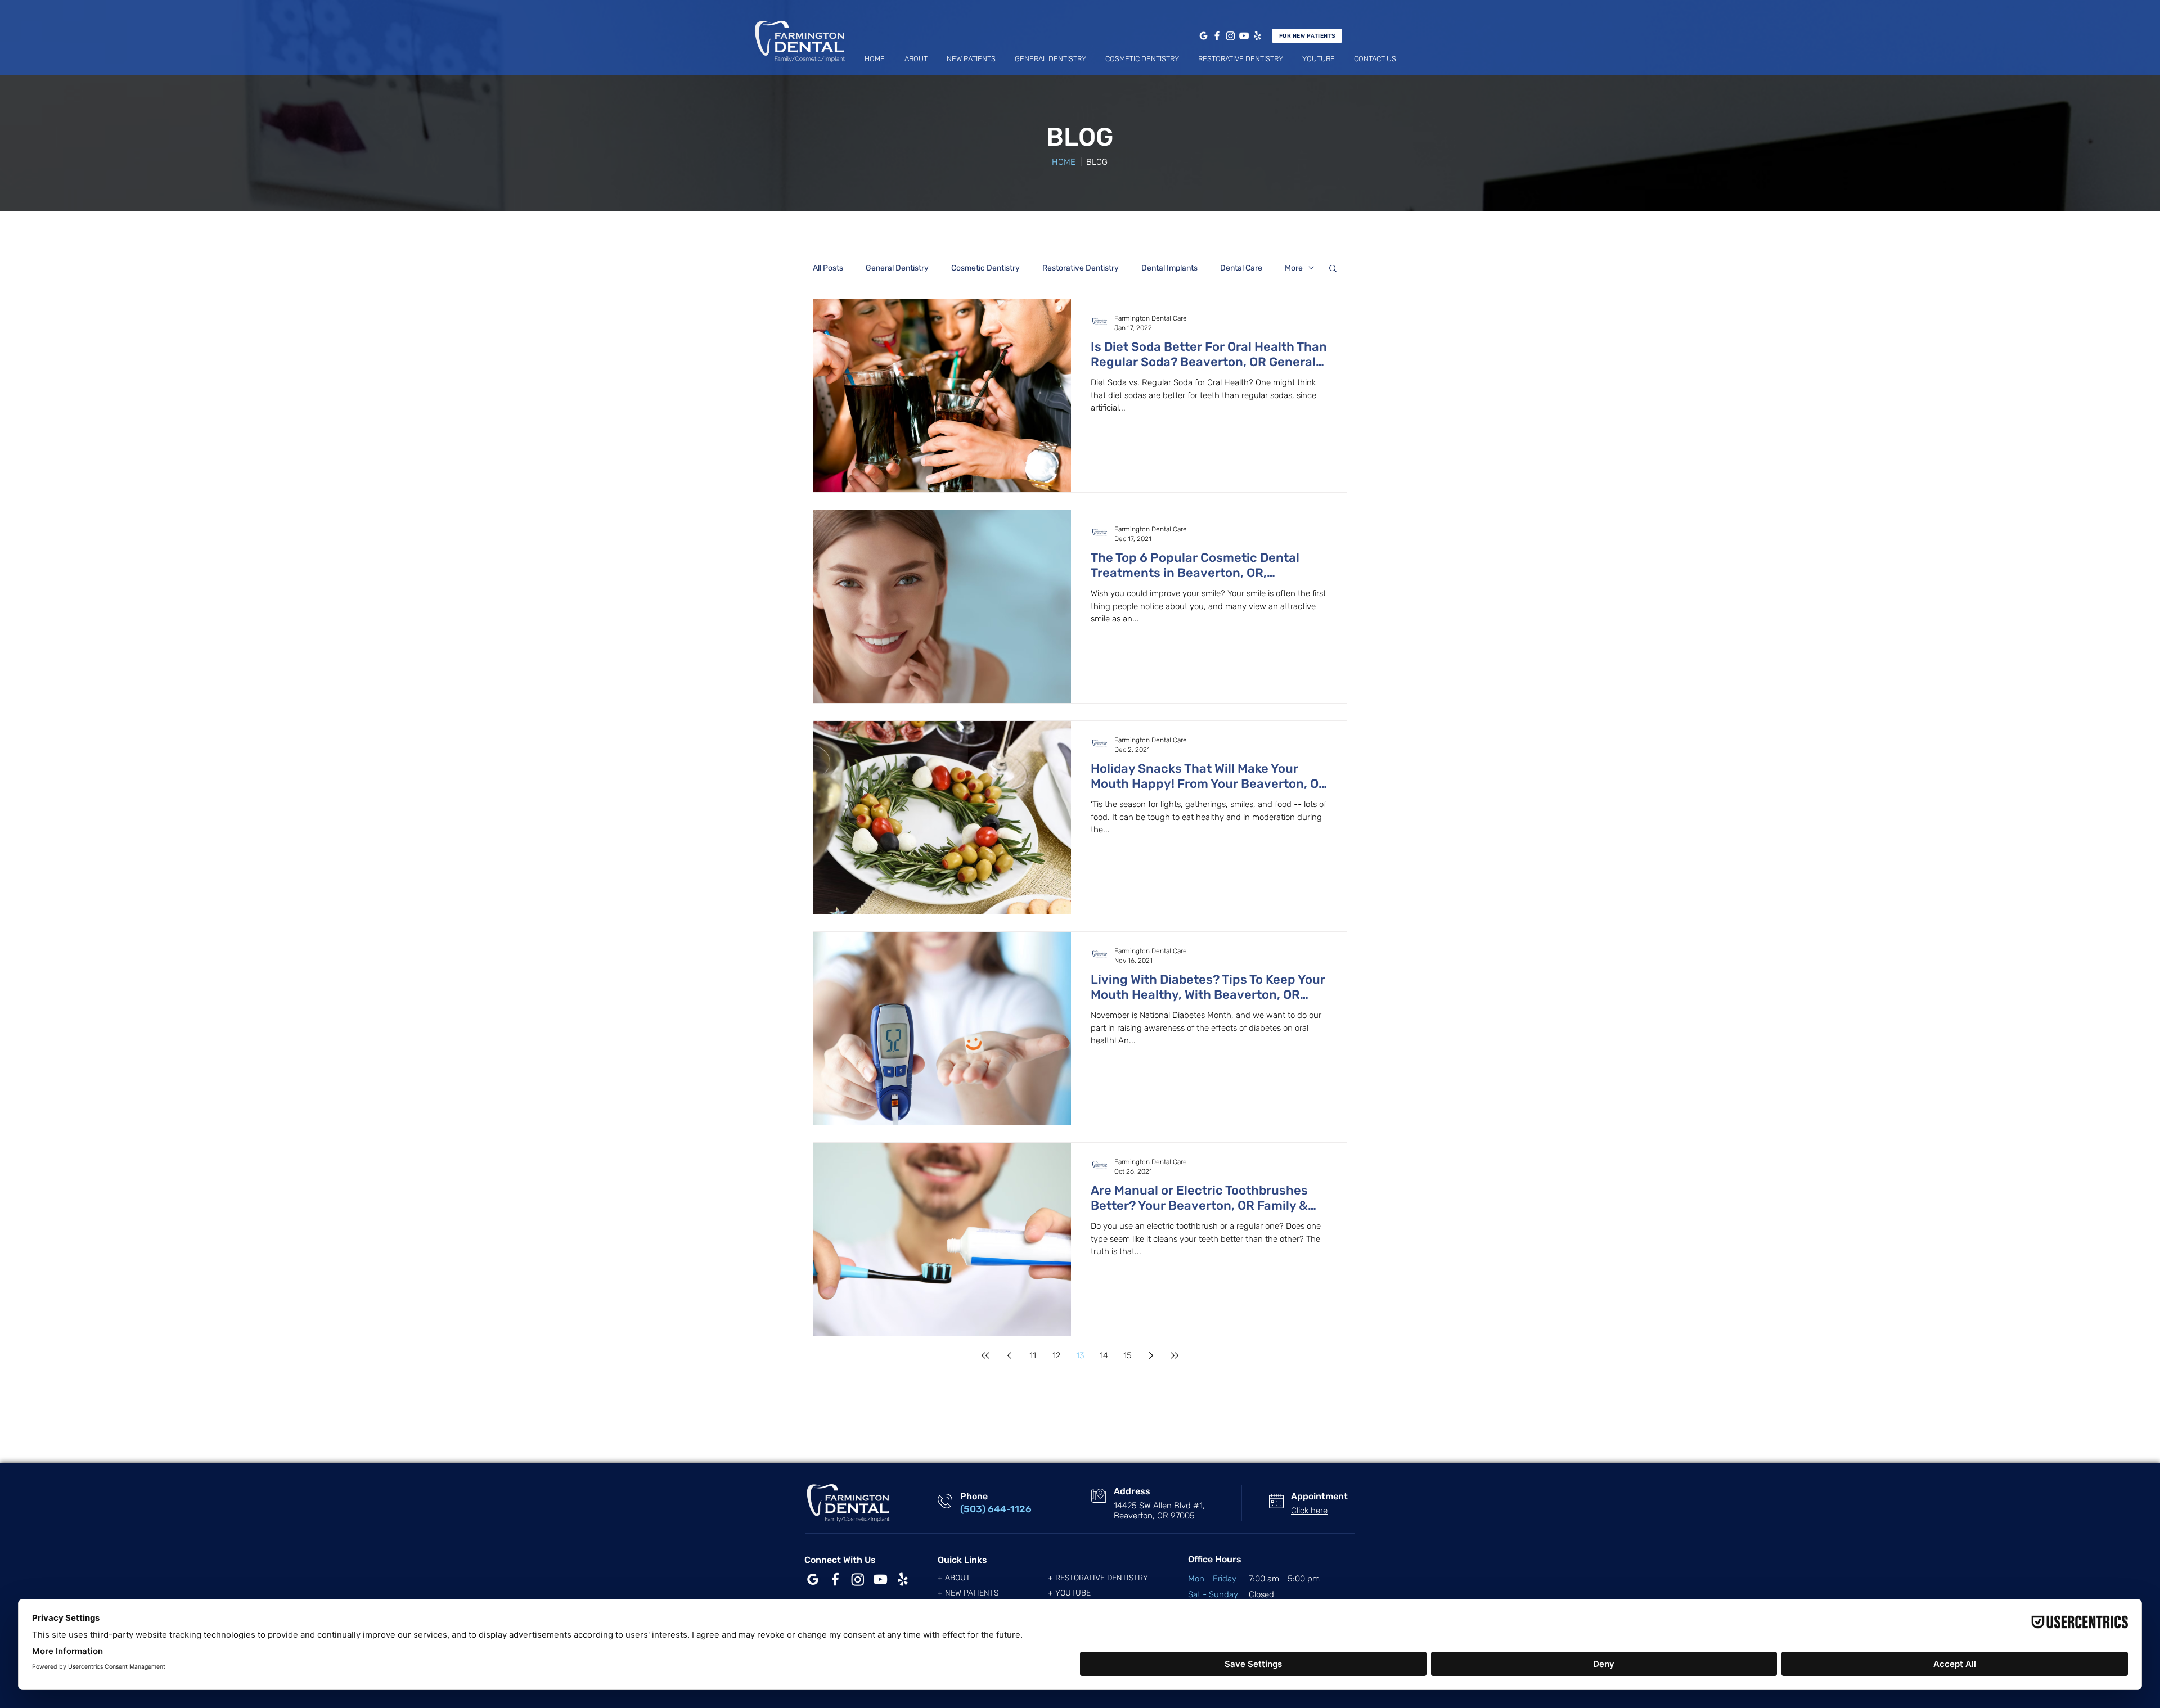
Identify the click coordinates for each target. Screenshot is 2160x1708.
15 (1128, 1355)
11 (1033, 1355)
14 (1104, 1355)
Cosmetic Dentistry (985, 268)
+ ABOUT (954, 1578)
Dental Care (1241, 268)
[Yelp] (1257, 36)
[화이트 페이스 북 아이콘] (835, 1579)
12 (1056, 1355)
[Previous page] (1009, 1355)
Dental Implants (1169, 268)
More (1294, 268)
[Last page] (1174, 1355)
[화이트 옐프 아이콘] (903, 1579)
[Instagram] (1230, 36)
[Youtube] (1244, 36)
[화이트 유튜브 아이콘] (880, 1579)
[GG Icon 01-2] (813, 1579)
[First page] (985, 1355)
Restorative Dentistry (1081, 268)
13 (1080, 1355)
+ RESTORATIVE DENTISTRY (1098, 1578)
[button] (916, 59)
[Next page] (1151, 1355)
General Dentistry (897, 268)
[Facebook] (1217, 36)
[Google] (1203, 36)
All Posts (828, 268)
